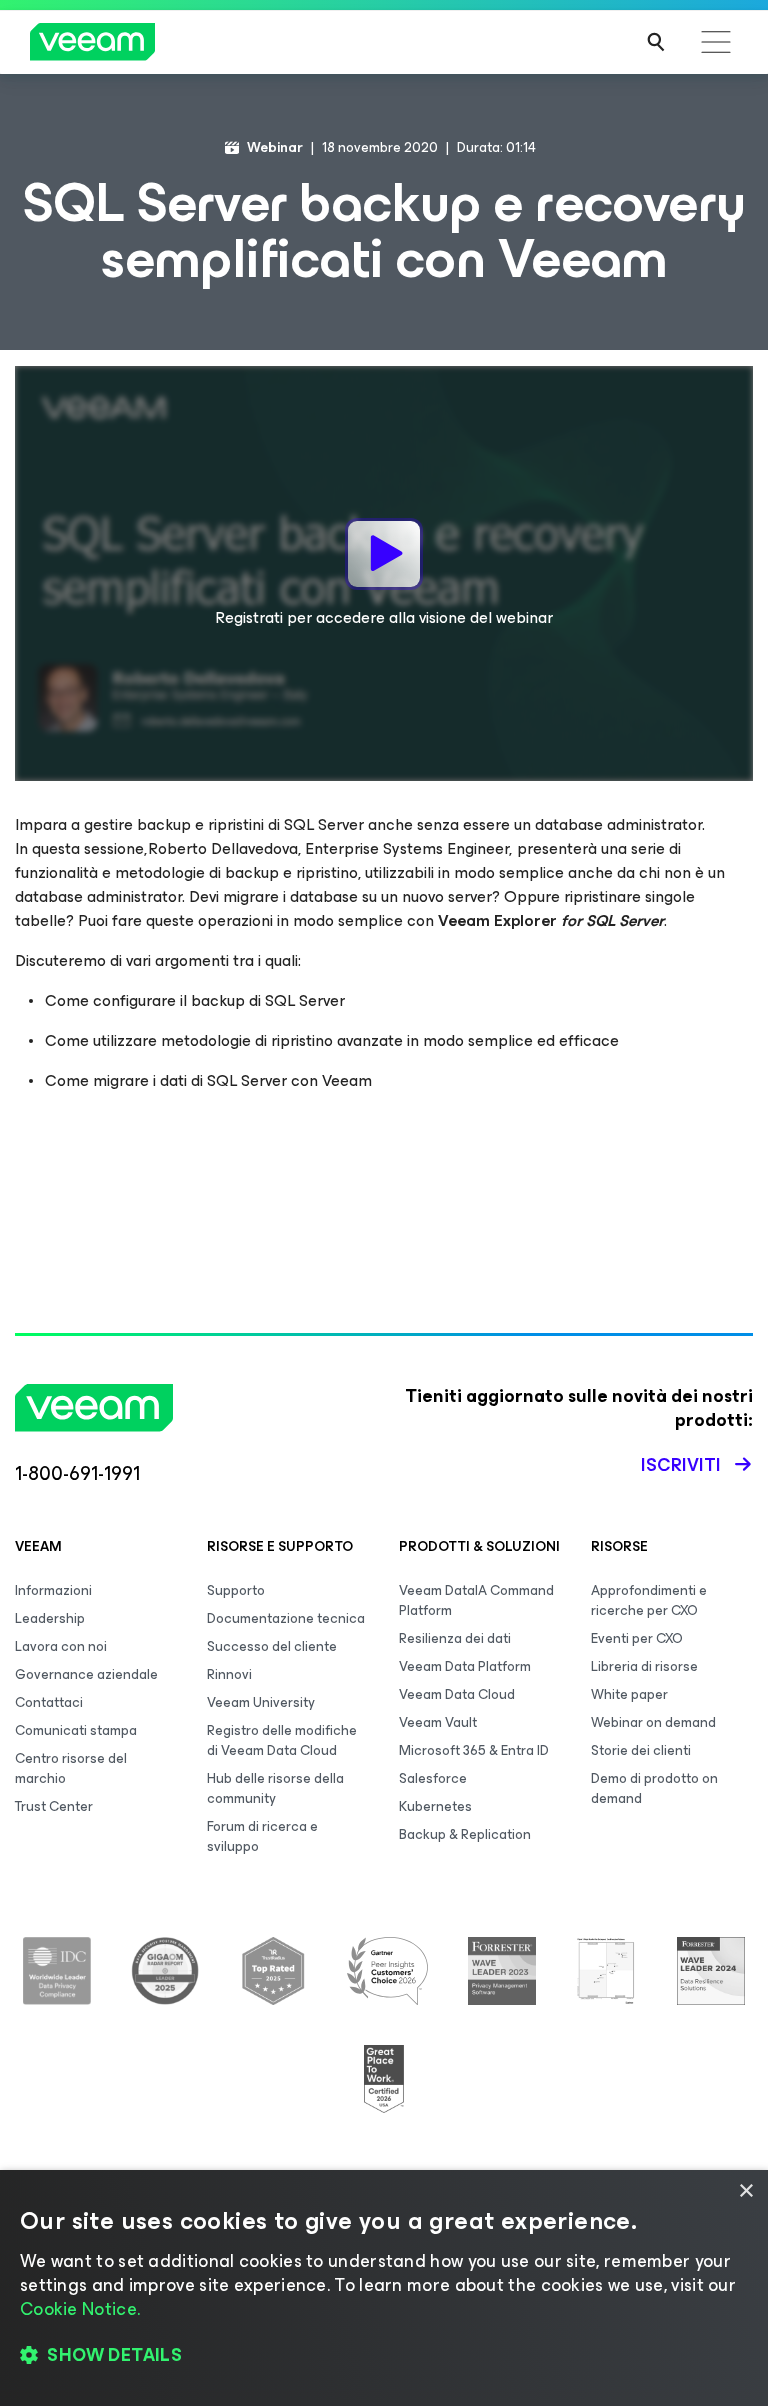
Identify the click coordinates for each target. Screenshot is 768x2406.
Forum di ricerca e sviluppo (262, 1836)
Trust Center (54, 1806)
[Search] (656, 42)
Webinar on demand (653, 1722)
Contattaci (49, 1702)
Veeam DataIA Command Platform (476, 1600)
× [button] (745, 2191)
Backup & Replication (465, 1834)
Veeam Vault (438, 1722)
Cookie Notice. (80, 2309)
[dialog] (384, 2288)
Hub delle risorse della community (275, 1788)
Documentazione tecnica (286, 1618)
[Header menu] (716, 42)
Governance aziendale (86, 1674)
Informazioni (53, 1590)
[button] (384, 2356)
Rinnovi (229, 1674)
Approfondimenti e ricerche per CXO (649, 1600)
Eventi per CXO (637, 1638)
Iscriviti (681, 1465)
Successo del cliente (272, 1646)
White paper (629, 1694)
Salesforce (433, 1778)
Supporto (236, 1590)
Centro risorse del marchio (71, 1768)
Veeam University (261, 1702)
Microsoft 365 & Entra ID (474, 1750)
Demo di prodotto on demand (654, 1788)
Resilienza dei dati (455, 1638)
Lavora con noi (61, 1646)
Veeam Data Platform (465, 1666)
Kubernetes (435, 1806)
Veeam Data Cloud (457, 1694)
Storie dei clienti (641, 1750)
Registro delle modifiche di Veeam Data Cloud (282, 1740)
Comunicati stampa (76, 1730)
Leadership (50, 1618)
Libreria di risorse (644, 1666)
